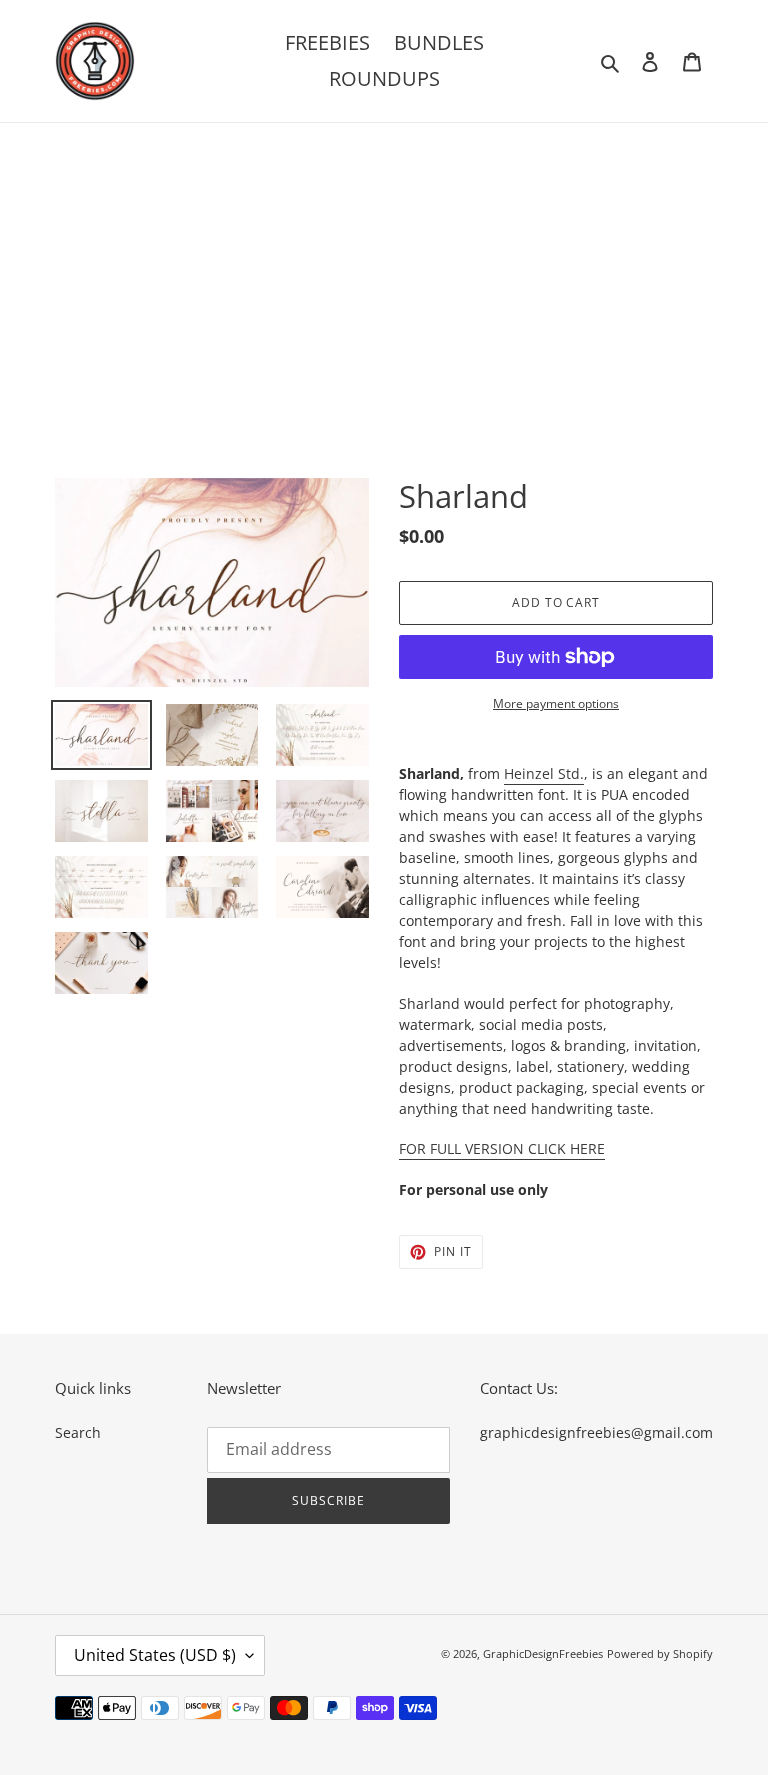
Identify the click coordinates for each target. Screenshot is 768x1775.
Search (78, 1432)
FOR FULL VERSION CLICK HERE (502, 1148)
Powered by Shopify (660, 1653)
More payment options (556, 703)
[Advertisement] (384, 273)
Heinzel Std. (544, 773)
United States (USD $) (155, 1655)
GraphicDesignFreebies (543, 1653)
